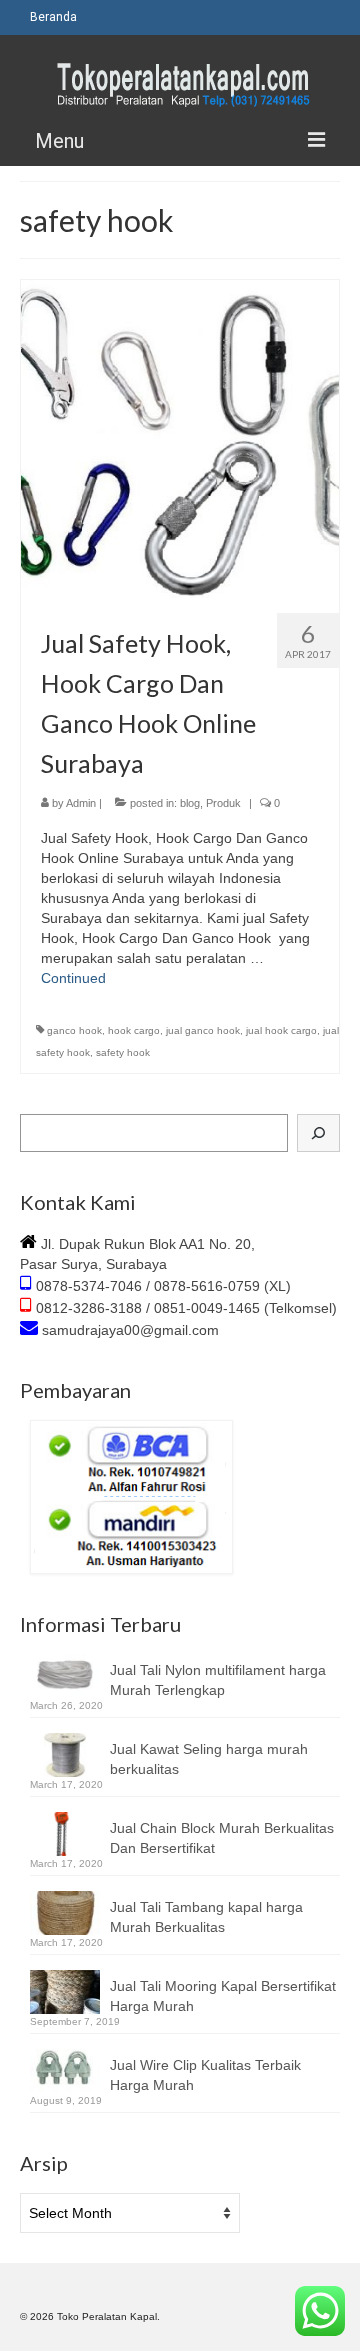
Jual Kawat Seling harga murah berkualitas (209, 1759)
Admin (81, 803)
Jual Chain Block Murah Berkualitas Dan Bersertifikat (222, 1838)
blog (190, 803)
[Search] (319, 1133)
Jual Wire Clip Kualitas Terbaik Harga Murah (205, 2075)
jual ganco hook (203, 1030)
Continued (73, 978)
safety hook (123, 1052)
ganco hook (74, 1030)
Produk (223, 803)
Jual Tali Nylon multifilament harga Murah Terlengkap (218, 1680)
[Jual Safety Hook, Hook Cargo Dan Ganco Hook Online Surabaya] (180, 438)
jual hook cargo (281, 1030)
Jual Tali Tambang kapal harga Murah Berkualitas (206, 1917)
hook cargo (134, 1030)
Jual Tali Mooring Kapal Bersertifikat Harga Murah (223, 1996)
